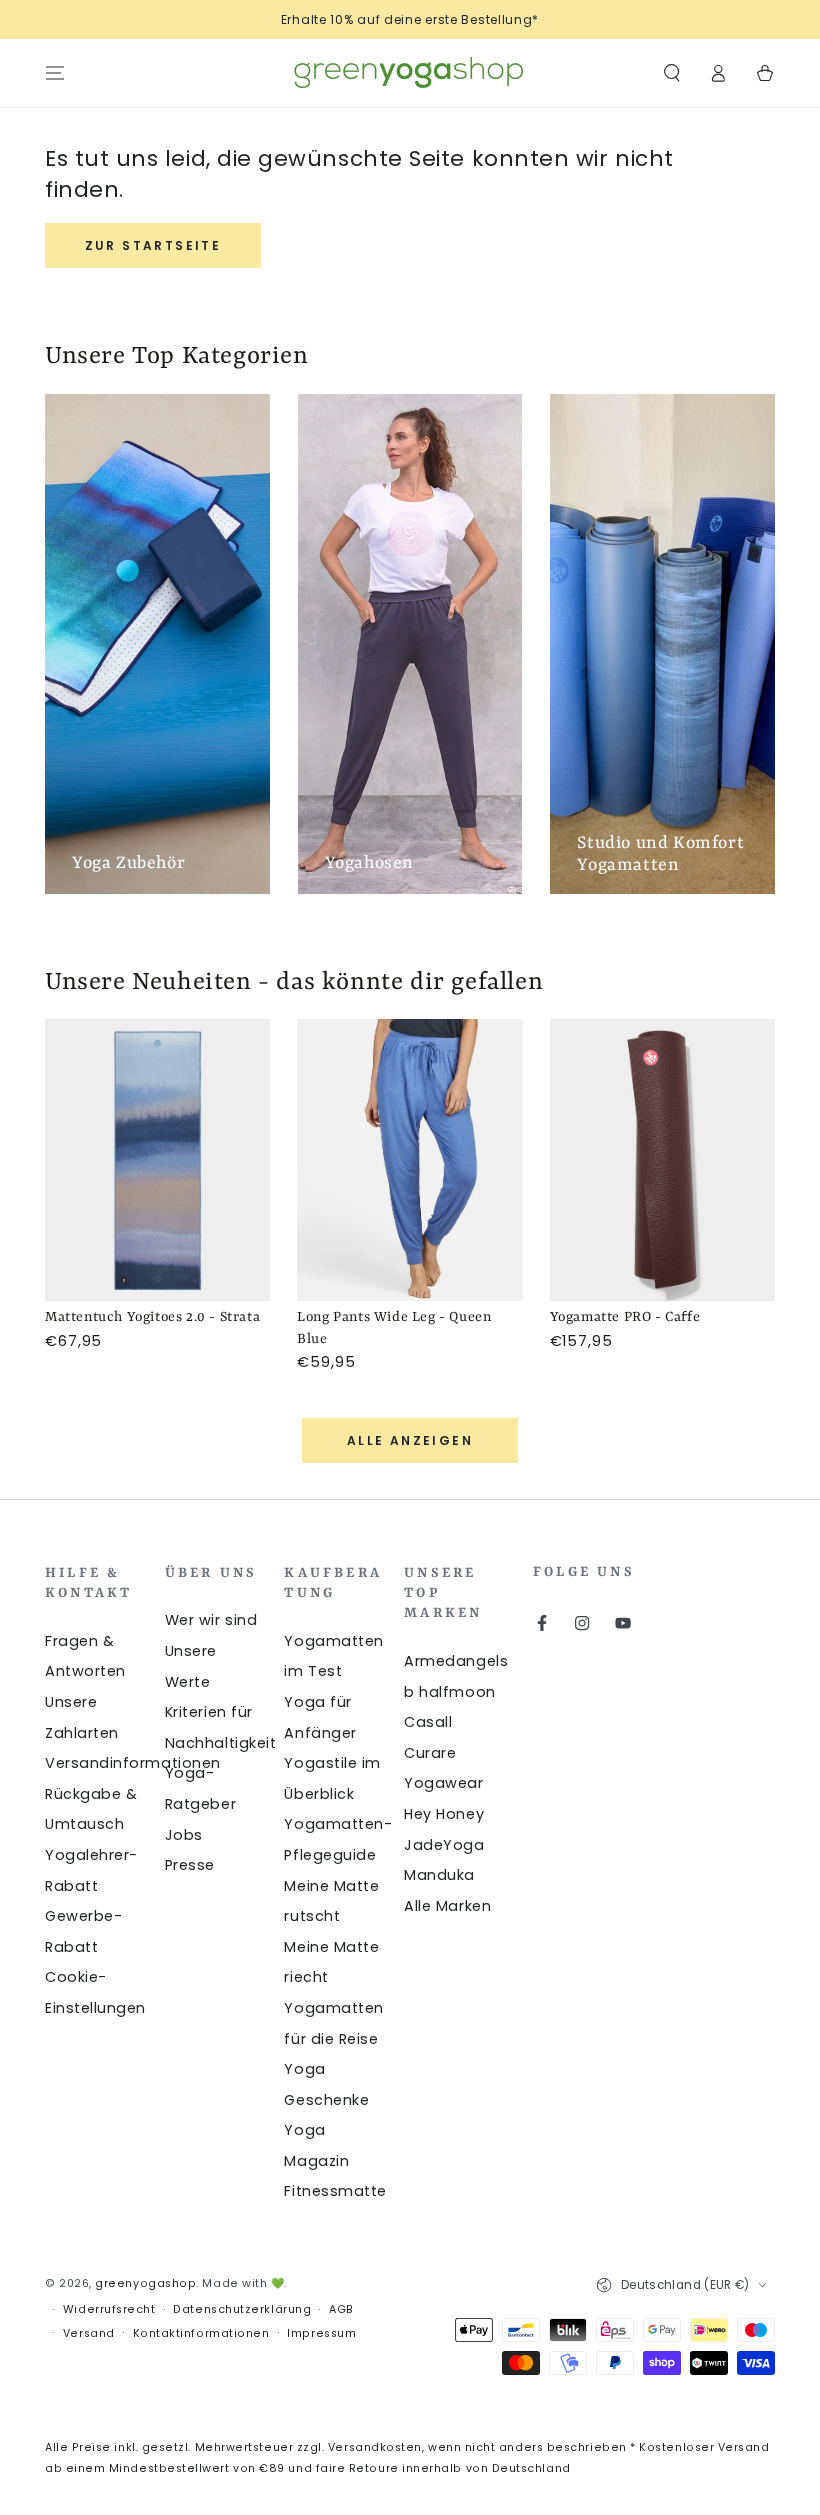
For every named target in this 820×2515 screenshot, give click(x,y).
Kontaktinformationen (201, 2333)
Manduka (439, 1875)
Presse (190, 1865)
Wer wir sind (211, 1620)
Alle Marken (447, 1906)
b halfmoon (449, 1692)
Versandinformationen (133, 1763)
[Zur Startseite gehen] (410, 73)
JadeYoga (444, 1845)
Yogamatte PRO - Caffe (625, 1317)
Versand (89, 2333)
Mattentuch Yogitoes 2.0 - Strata (152, 1317)
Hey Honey (444, 1814)
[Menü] (55, 73)
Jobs (184, 1835)
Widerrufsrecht (109, 2309)
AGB (341, 2309)
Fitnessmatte (335, 2191)
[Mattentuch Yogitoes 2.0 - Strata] (157, 1160)
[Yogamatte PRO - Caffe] (662, 1160)
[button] (671, 73)
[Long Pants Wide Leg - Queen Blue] (409, 1160)
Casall (428, 1722)
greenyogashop (145, 2283)
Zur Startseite (153, 245)
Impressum (321, 2333)
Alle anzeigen (410, 1440)
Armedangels (456, 1661)
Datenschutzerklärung (242, 2309)
